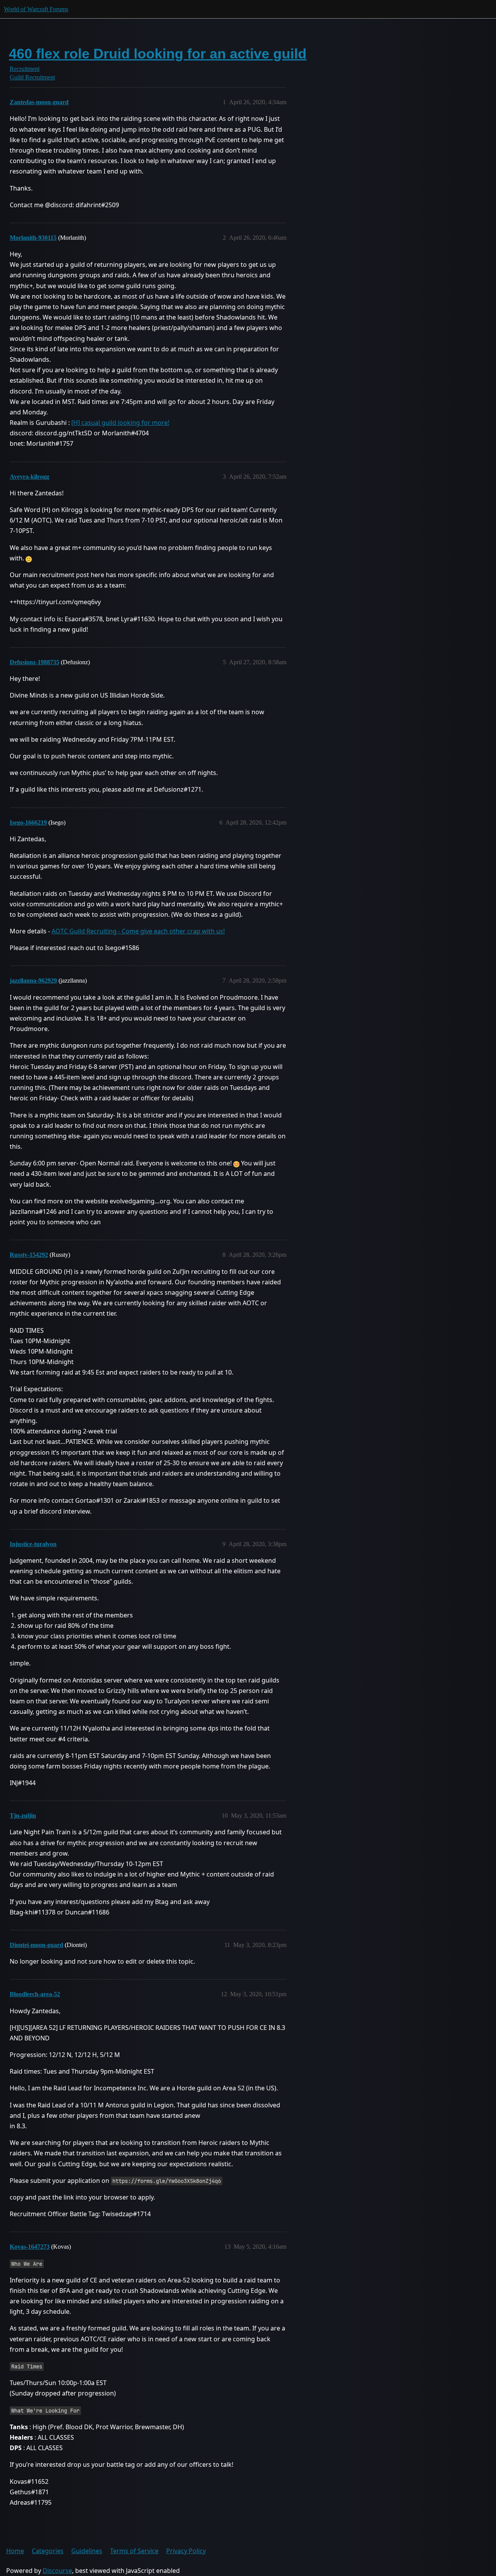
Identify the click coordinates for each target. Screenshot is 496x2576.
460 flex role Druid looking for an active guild (158, 54)
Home (15, 2551)
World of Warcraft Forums (36, 9)
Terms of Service (134, 2551)
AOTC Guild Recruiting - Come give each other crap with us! (138, 931)
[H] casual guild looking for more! (120, 423)
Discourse (57, 2571)
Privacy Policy (186, 2551)
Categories (48, 2551)
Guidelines (87, 2551)
